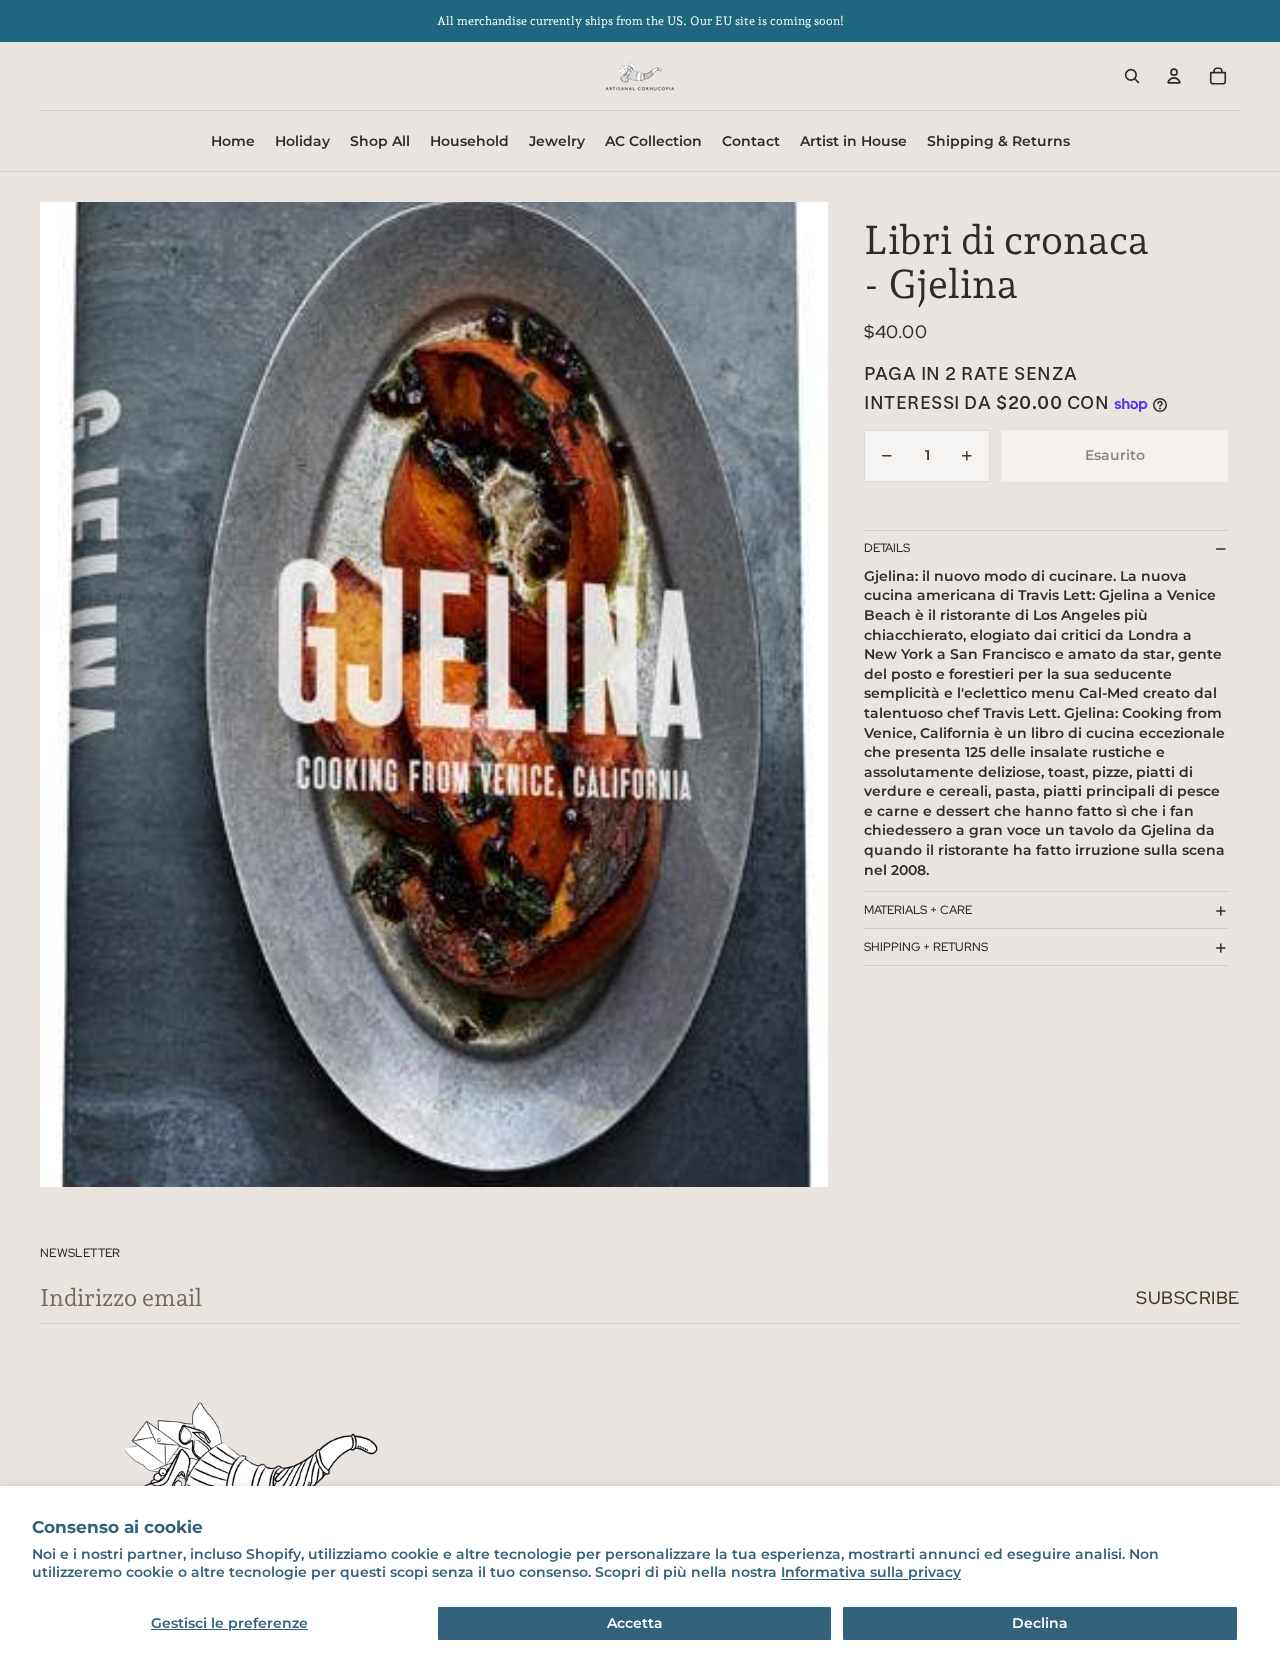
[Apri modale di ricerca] (1132, 76)
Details (887, 549)
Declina (1040, 1623)
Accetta (635, 1623)
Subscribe (1188, 1297)
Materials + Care (918, 910)
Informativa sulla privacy (871, 1572)
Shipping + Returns (926, 947)
